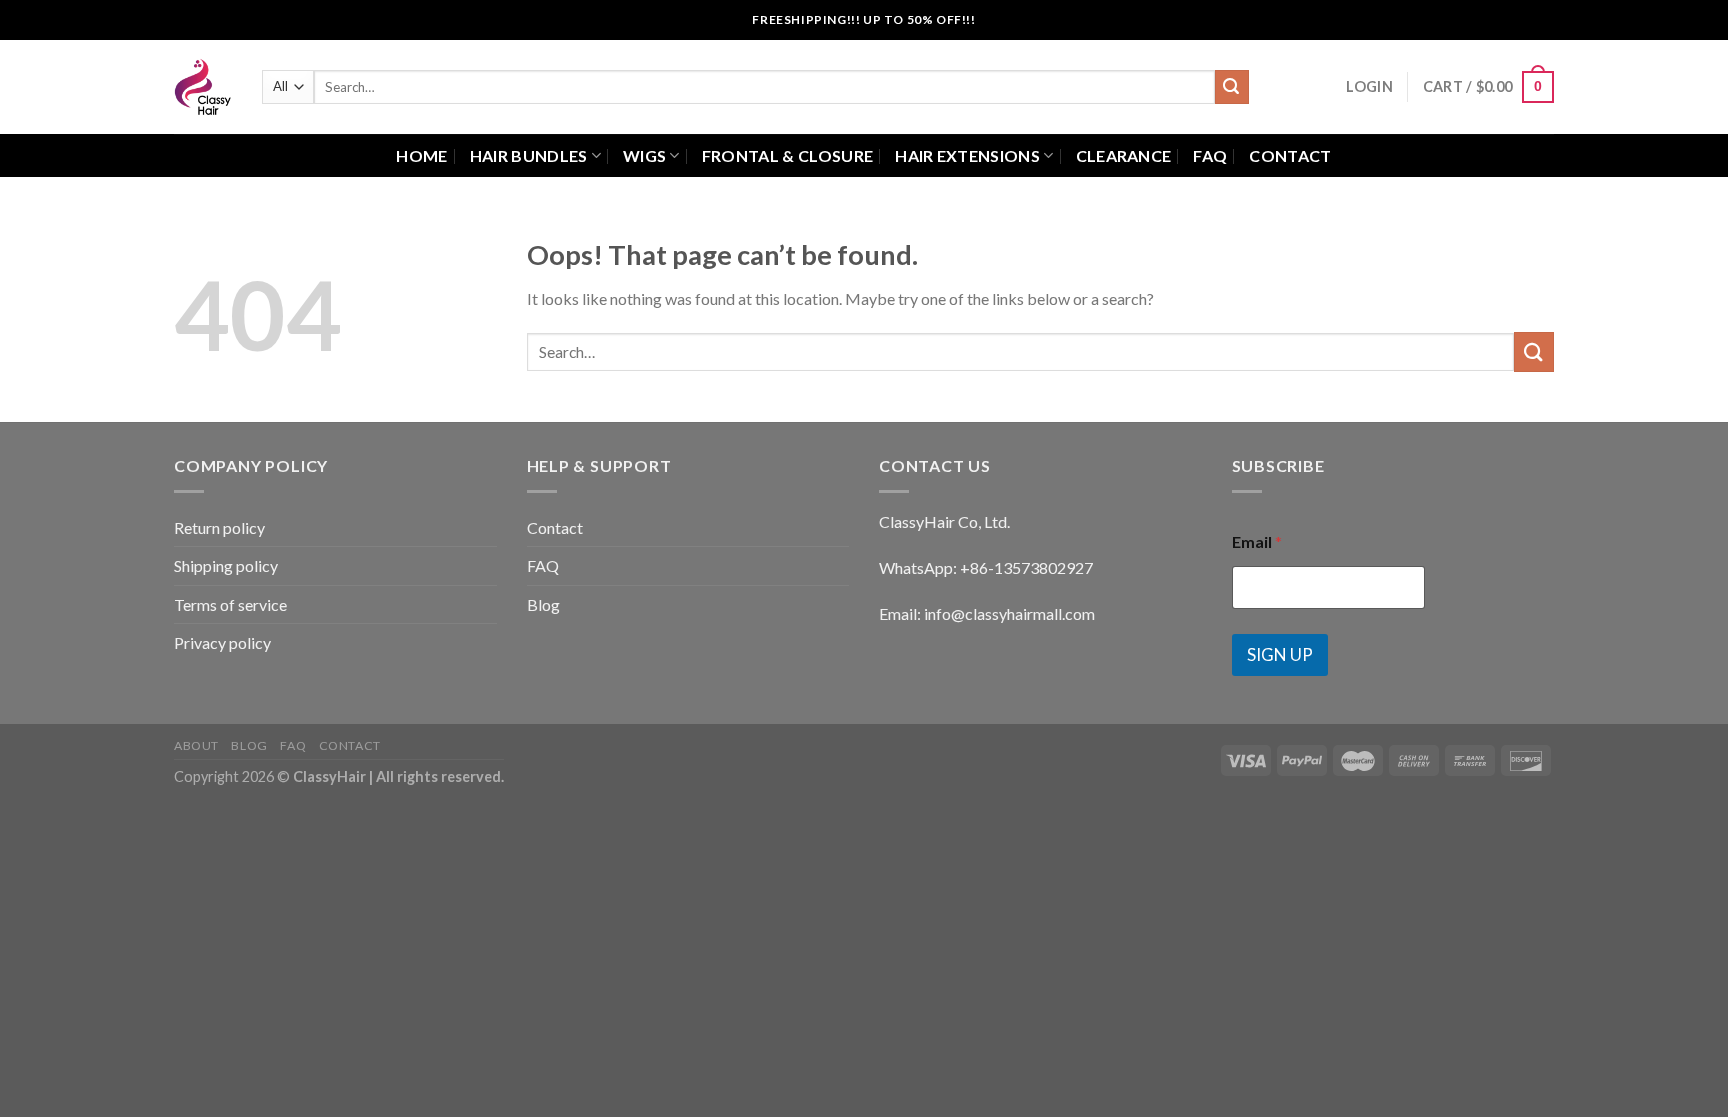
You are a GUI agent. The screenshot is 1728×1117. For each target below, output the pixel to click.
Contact (1290, 155)
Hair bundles (529, 155)
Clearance (1124, 155)
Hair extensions (967, 155)
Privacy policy (222, 642)
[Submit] (1232, 87)
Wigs (644, 155)
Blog (543, 604)
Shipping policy (226, 565)
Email (1257, 541)
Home (421, 155)
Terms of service (230, 604)
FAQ (1210, 155)
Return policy (219, 527)
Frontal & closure (787, 155)
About (196, 745)
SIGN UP (1280, 654)
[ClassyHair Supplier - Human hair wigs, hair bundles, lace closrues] (203, 87)
